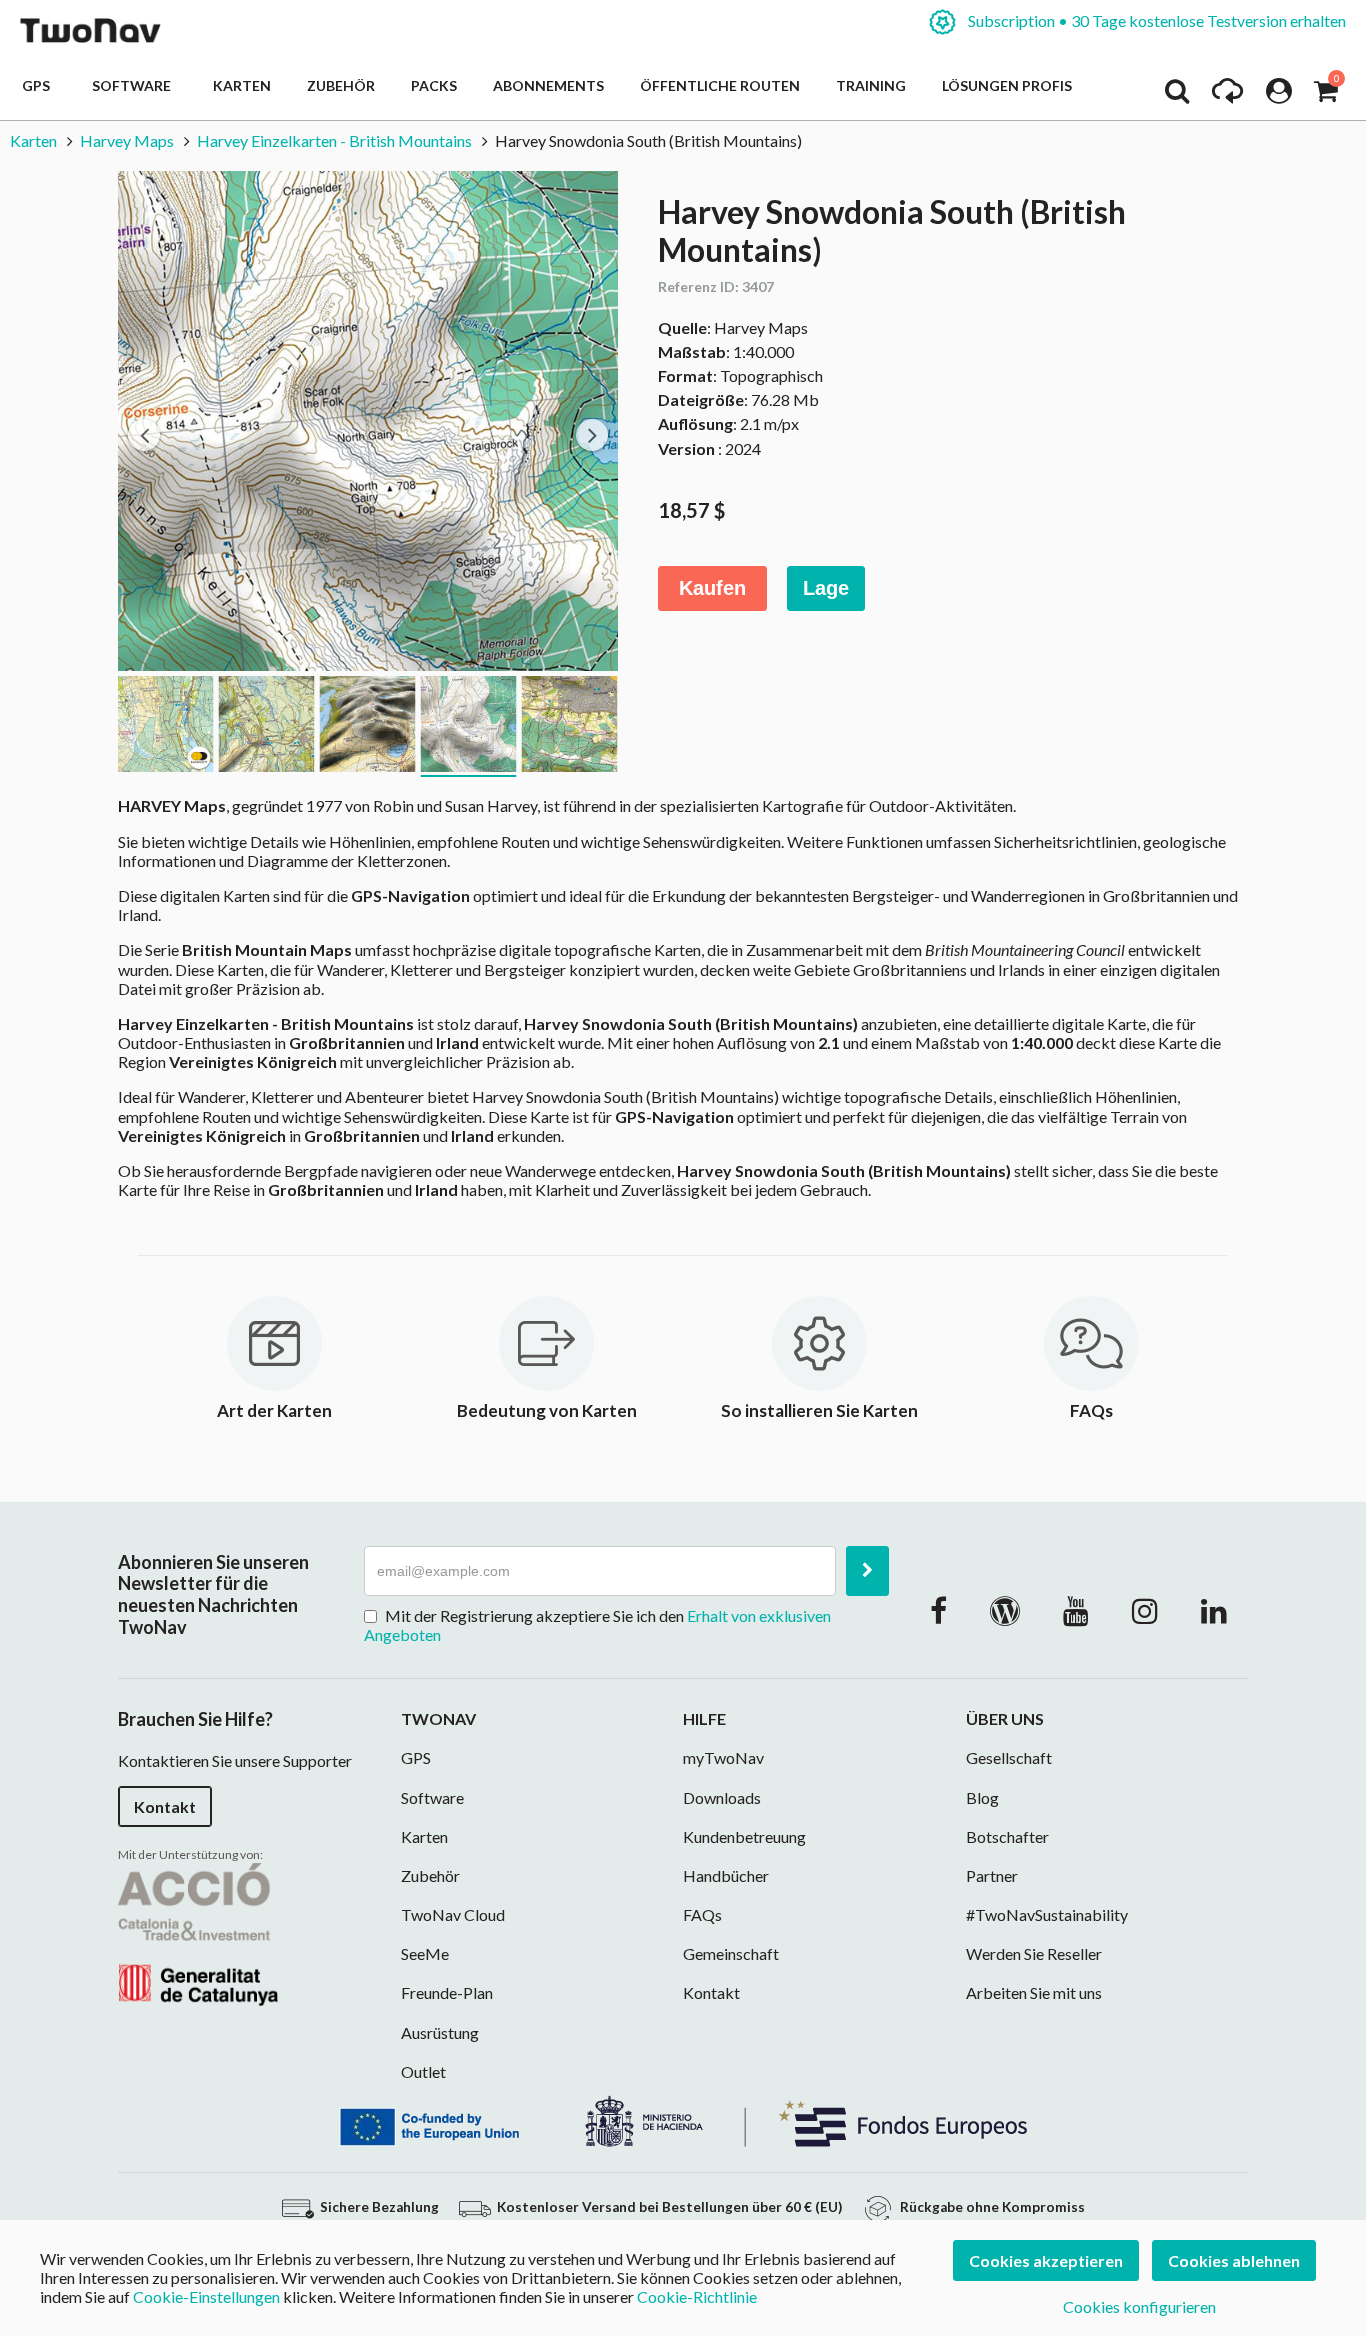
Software (134, 85)
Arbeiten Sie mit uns (1034, 1992)
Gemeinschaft (731, 1953)
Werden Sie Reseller (1034, 1953)
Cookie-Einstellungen (206, 2296)
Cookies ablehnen (1234, 2260)
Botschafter (1007, 1836)
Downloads (722, 1797)
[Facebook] (938, 1610)
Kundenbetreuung (744, 1836)
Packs (434, 85)
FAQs (702, 1914)
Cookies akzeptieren (1046, 2260)
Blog (982, 1797)
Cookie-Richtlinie (697, 2296)
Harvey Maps (127, 140)
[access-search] (1177, 96)
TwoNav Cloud (453, 1914)
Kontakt (165, 1806)
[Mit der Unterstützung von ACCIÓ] (198, 1931)
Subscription (1155, 20)
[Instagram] (1145, 1610)
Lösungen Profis (1007, 85)
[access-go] (1227, 96)
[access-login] (1279, 96)
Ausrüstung (440, 2032)
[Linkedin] (1214, 1610)
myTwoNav (723, 1757)
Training (871, 85)
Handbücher (726, 1875)
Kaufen (712, 588)
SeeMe (425, 1953)
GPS (39, 85)
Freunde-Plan (447, 1992)
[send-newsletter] (867, 1571)
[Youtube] (1076, 1610)
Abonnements (548, 85)
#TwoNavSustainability (1047, 1914)
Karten (242, 85)
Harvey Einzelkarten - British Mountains (336, 140)
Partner (992, 1875)
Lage (826, 588)
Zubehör (341, 85)
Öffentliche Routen (720, 85)
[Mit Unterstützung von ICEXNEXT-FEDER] (683, 2119)
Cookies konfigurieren (1139, 2306)
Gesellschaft (1009, 1757)
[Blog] (1005, 1610)
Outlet (423, 2071)
